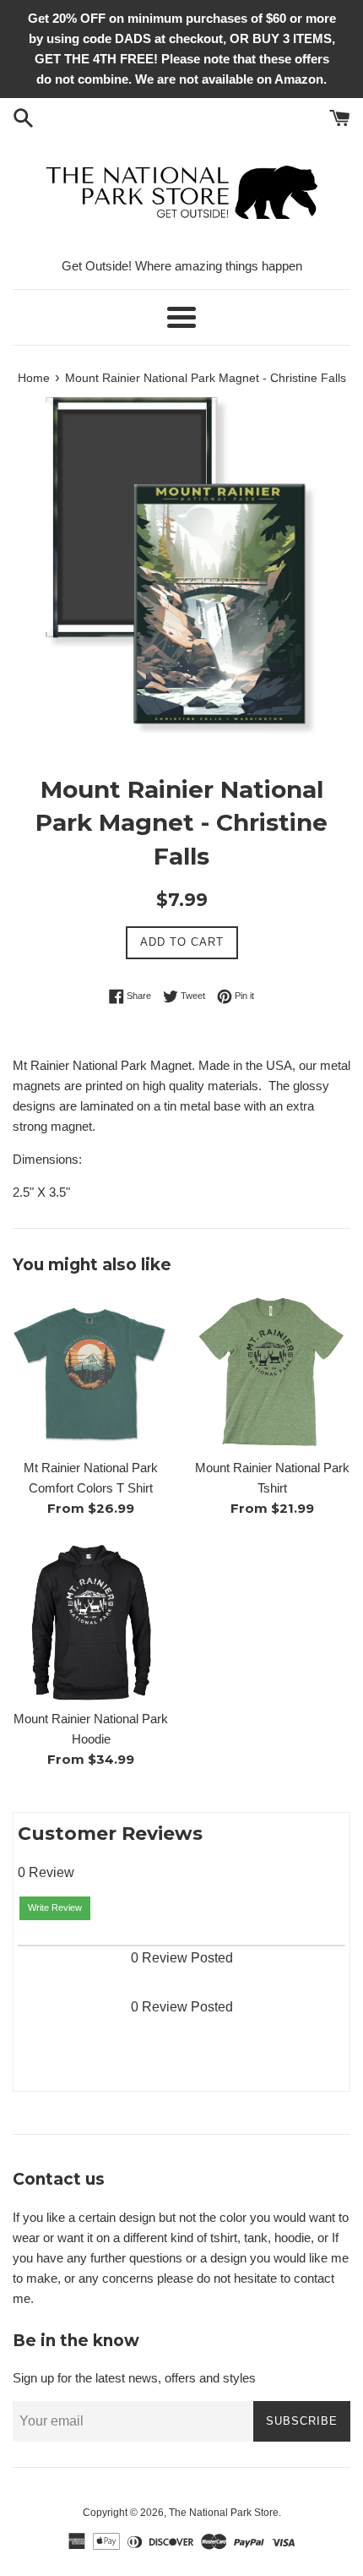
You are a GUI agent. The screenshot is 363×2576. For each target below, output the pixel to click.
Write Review (55, 1907)
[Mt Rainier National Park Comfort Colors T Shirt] (91, 1371)
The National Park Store (224, 2513)
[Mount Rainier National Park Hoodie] (91, 1622)
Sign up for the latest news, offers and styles (134, 2378)
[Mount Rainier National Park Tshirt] (272, 1371)
